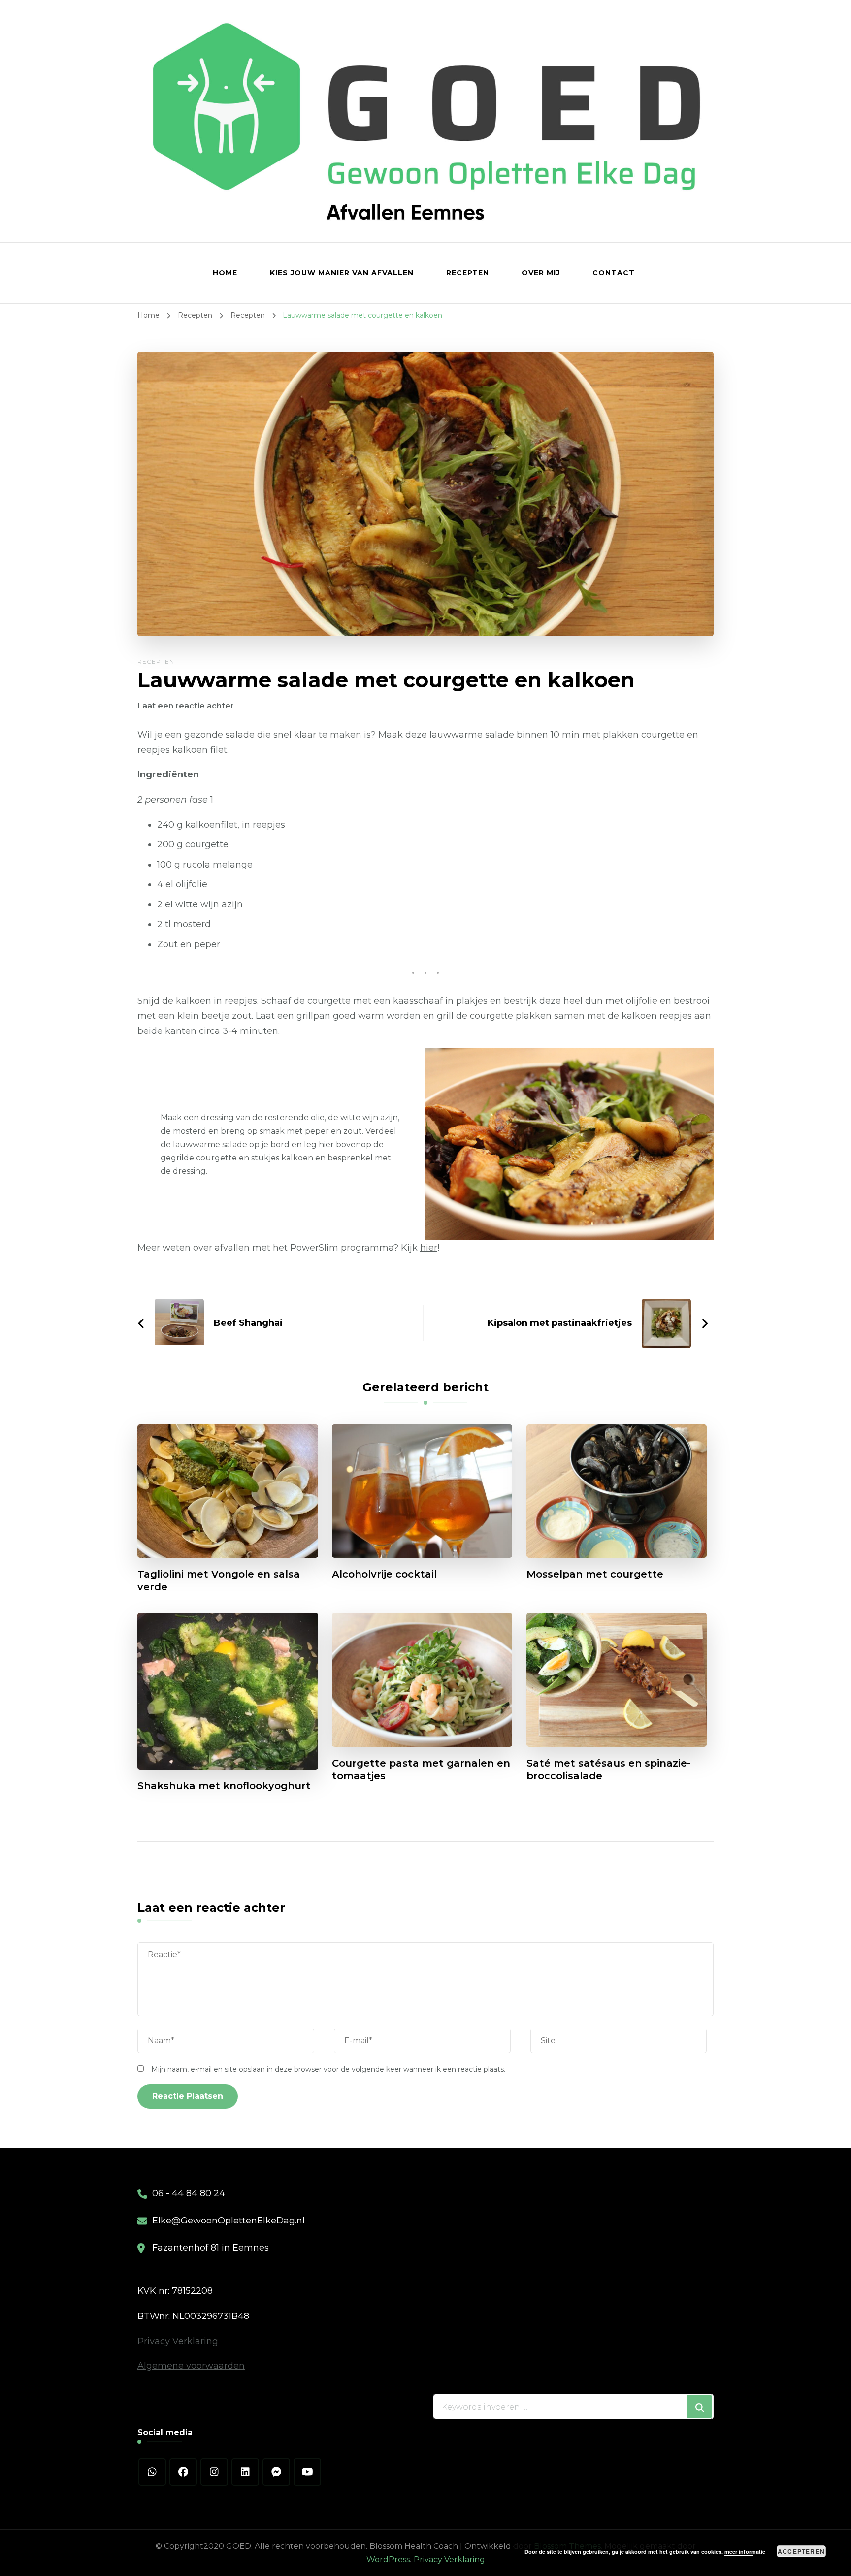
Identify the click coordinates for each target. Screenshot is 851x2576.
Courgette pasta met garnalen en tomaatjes (421, 1770)
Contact (614, 273)
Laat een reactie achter (186, 706)
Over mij (541, 273)
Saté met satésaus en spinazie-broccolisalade (609, 1770)
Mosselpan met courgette (595, 1574)
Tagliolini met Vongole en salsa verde (219, 1580)
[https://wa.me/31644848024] (152, 2472)
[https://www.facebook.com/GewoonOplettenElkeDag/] (183, 2472)
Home (225, 273)
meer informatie (745, 2552)
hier (429, 1248)
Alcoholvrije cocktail (384, 1574)
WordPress (388, 2560)
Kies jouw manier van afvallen (342, 273)
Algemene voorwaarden (191, 2366)
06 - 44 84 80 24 (189, 2193)
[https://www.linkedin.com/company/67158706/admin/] (245, 2472)
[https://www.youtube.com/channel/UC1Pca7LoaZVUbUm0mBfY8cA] (307, 2472)
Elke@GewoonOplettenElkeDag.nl (229, 2221)
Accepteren (801, 2551)
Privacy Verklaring (178, 2341)
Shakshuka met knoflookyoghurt (224, 1786)
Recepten (468, 273)
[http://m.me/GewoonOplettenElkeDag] (276, 2472)
